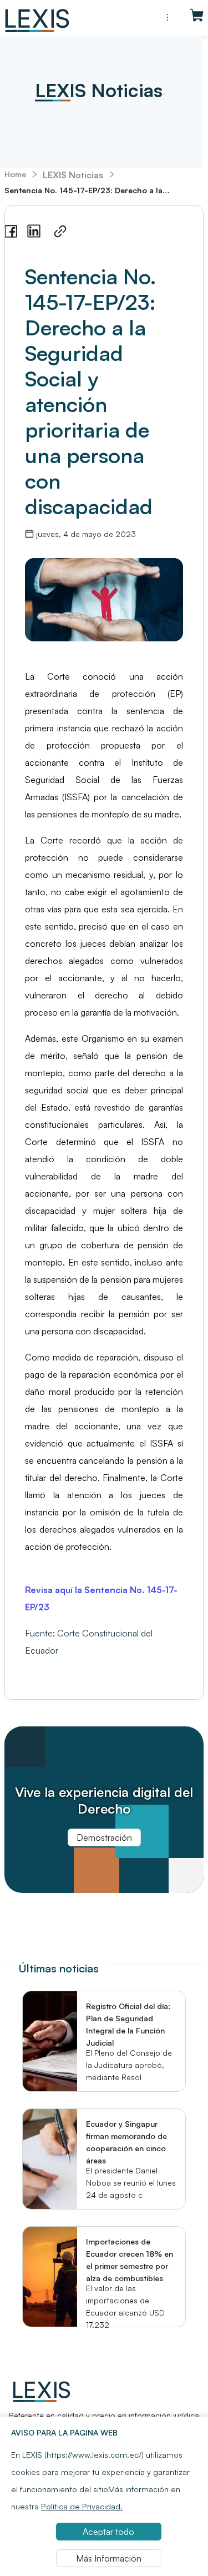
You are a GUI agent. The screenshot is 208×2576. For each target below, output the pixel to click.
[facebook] (11, 232)
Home (15, 174)
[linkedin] (34, 231)
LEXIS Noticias (73, 175)
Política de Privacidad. (82, 2506)
